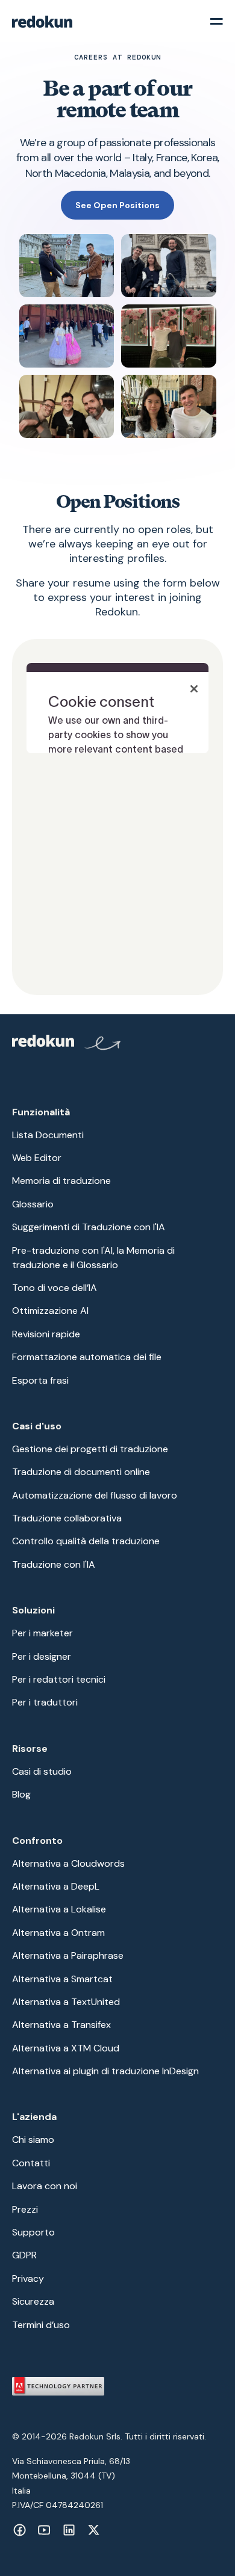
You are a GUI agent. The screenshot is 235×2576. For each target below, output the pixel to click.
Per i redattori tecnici (59, 1679)
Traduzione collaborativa (67, 1518)
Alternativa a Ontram (58, 1933)
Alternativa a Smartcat (62, 1979)
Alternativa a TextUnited (66, 2002)
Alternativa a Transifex (61, 2025)
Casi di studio (42, 1771)
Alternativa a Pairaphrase (68, 1955)
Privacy (28, 2279)
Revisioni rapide (46, 1334)
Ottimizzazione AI (50, 1311)
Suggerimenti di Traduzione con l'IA (89, 1227)
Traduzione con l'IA (54, 1564)
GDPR (24, 2255)
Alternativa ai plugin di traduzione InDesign (105, 2071)
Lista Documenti (48, 1135)
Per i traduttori (45, 1702)
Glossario (33, 1204)
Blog (21, 1794)
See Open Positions (117, 205)
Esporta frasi (40, 1380)
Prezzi (25, 2209)
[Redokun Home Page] (67, 1045)
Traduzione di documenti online (81, 1472)
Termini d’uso (41, 2325)
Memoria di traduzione (61, 1181)
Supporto (33, 2232)
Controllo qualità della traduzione (86, 1541)
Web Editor (37, 1158)
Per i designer (42, 1656)
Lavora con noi (45, 2186)
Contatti (31, 2163)
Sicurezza (33, 2301)
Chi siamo (33, 2140)
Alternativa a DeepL (56, 1886)
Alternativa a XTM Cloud (66, 2048)
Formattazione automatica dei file (87, 1357)
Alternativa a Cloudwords (68, 1863)
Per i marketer (42, 1633)
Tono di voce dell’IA (55, 1288)
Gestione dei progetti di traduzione (90, 1449)
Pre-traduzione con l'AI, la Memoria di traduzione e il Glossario (93, 1258)
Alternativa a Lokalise (59, 1909)
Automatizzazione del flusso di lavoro (95, 1495)
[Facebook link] (20, 2530)
